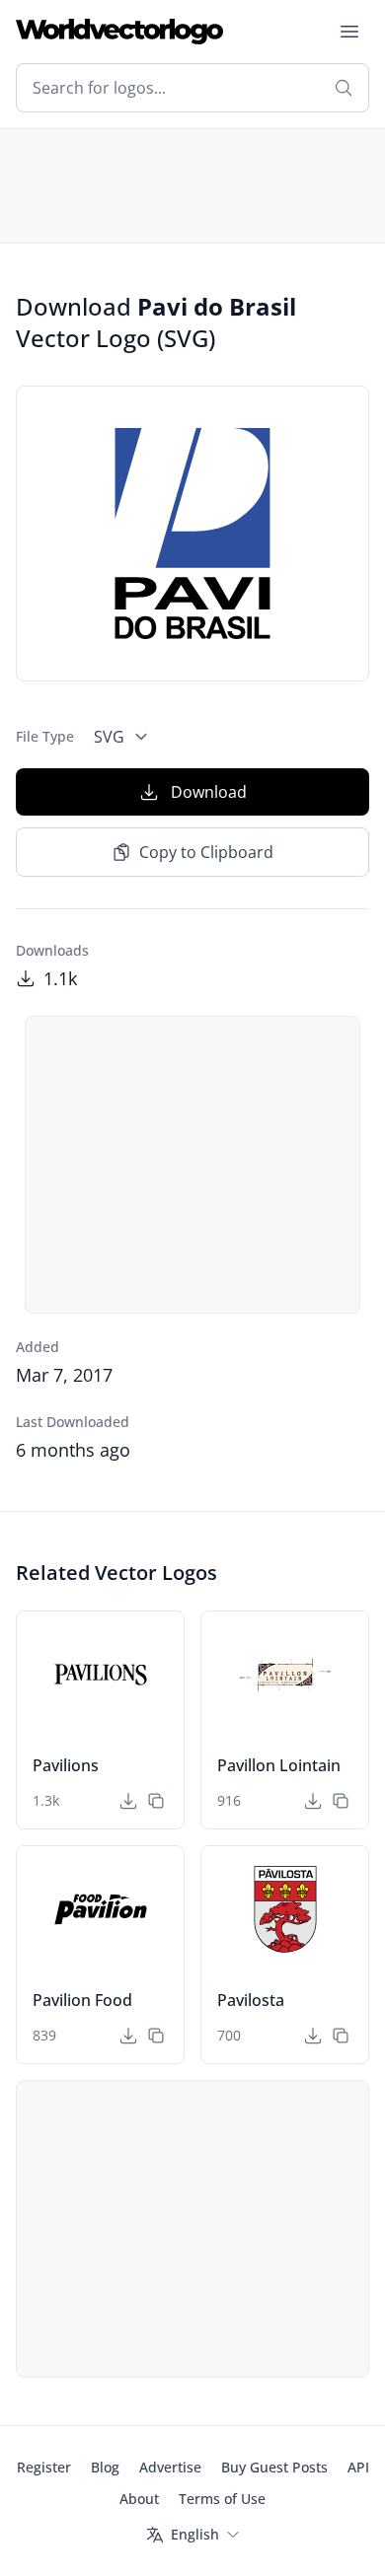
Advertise (170, 2467)
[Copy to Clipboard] (156, 1801)
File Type (45, 736)
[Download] (128, 1801)
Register (44, 2467)
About (139, 2499)
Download (209, 792)
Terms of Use (222, 2499)
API (358, 2467)
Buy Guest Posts (274, 2467)
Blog (105, 2467)
